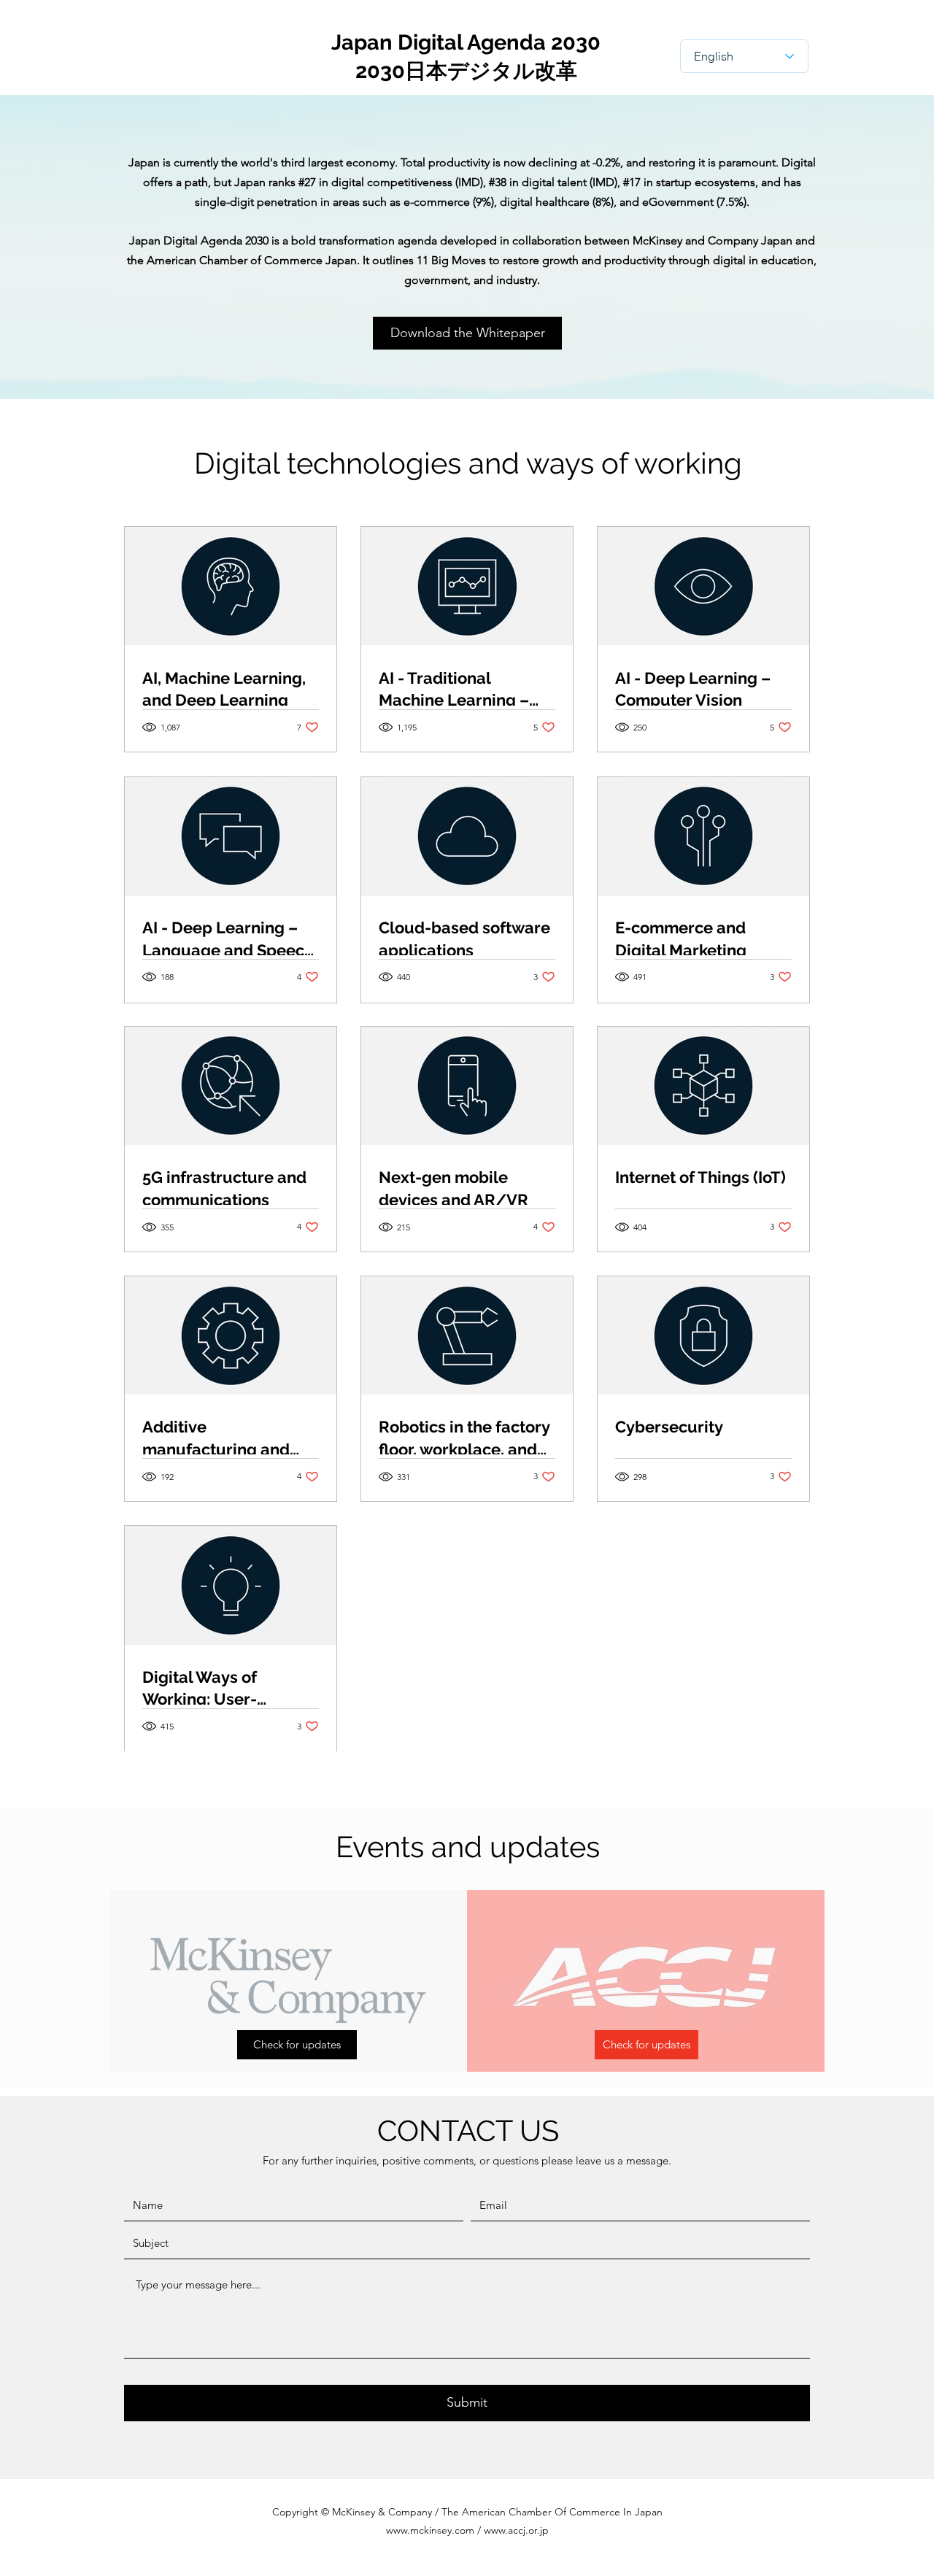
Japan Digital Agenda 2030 (466, 42)
